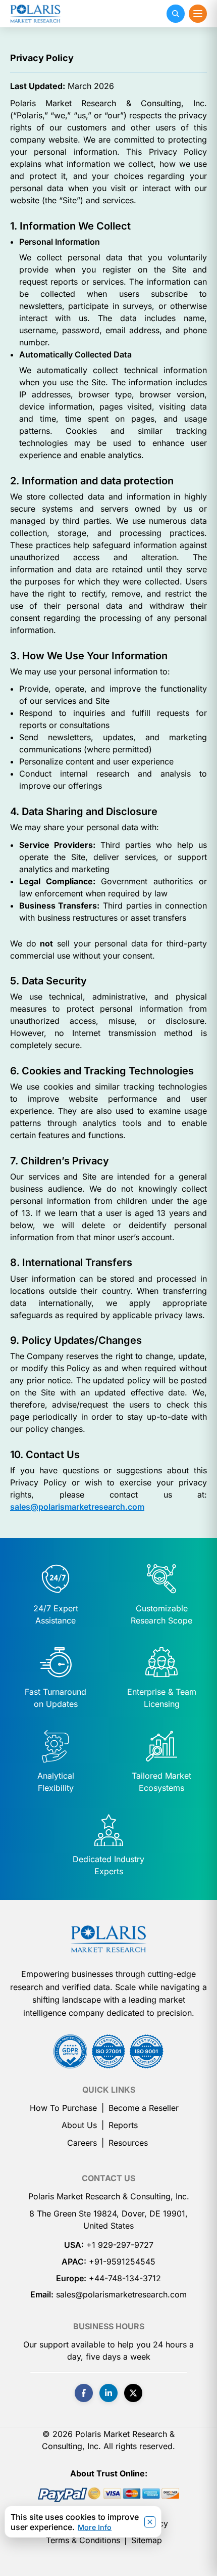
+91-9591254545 (122, 2262)
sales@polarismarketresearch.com (77, 1507)
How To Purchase (63, 2108)
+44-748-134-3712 (125, 2278)
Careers (82, 2143)
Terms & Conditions (83, 2540)
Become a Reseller (144, 2108)
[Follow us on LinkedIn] (108, 2393)
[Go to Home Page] (108, 1939)
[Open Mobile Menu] (198, 14)
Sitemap (147, 2540)
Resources (128, 2143)
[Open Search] (176, 14)
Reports (123, 2125)
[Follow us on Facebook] (84, 2393)
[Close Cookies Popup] (150, 2522)
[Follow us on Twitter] (133, 2393)
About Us (79, 2125)
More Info (95, 2527)
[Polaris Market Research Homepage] (35, 14)
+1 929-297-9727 (120, 2245)
